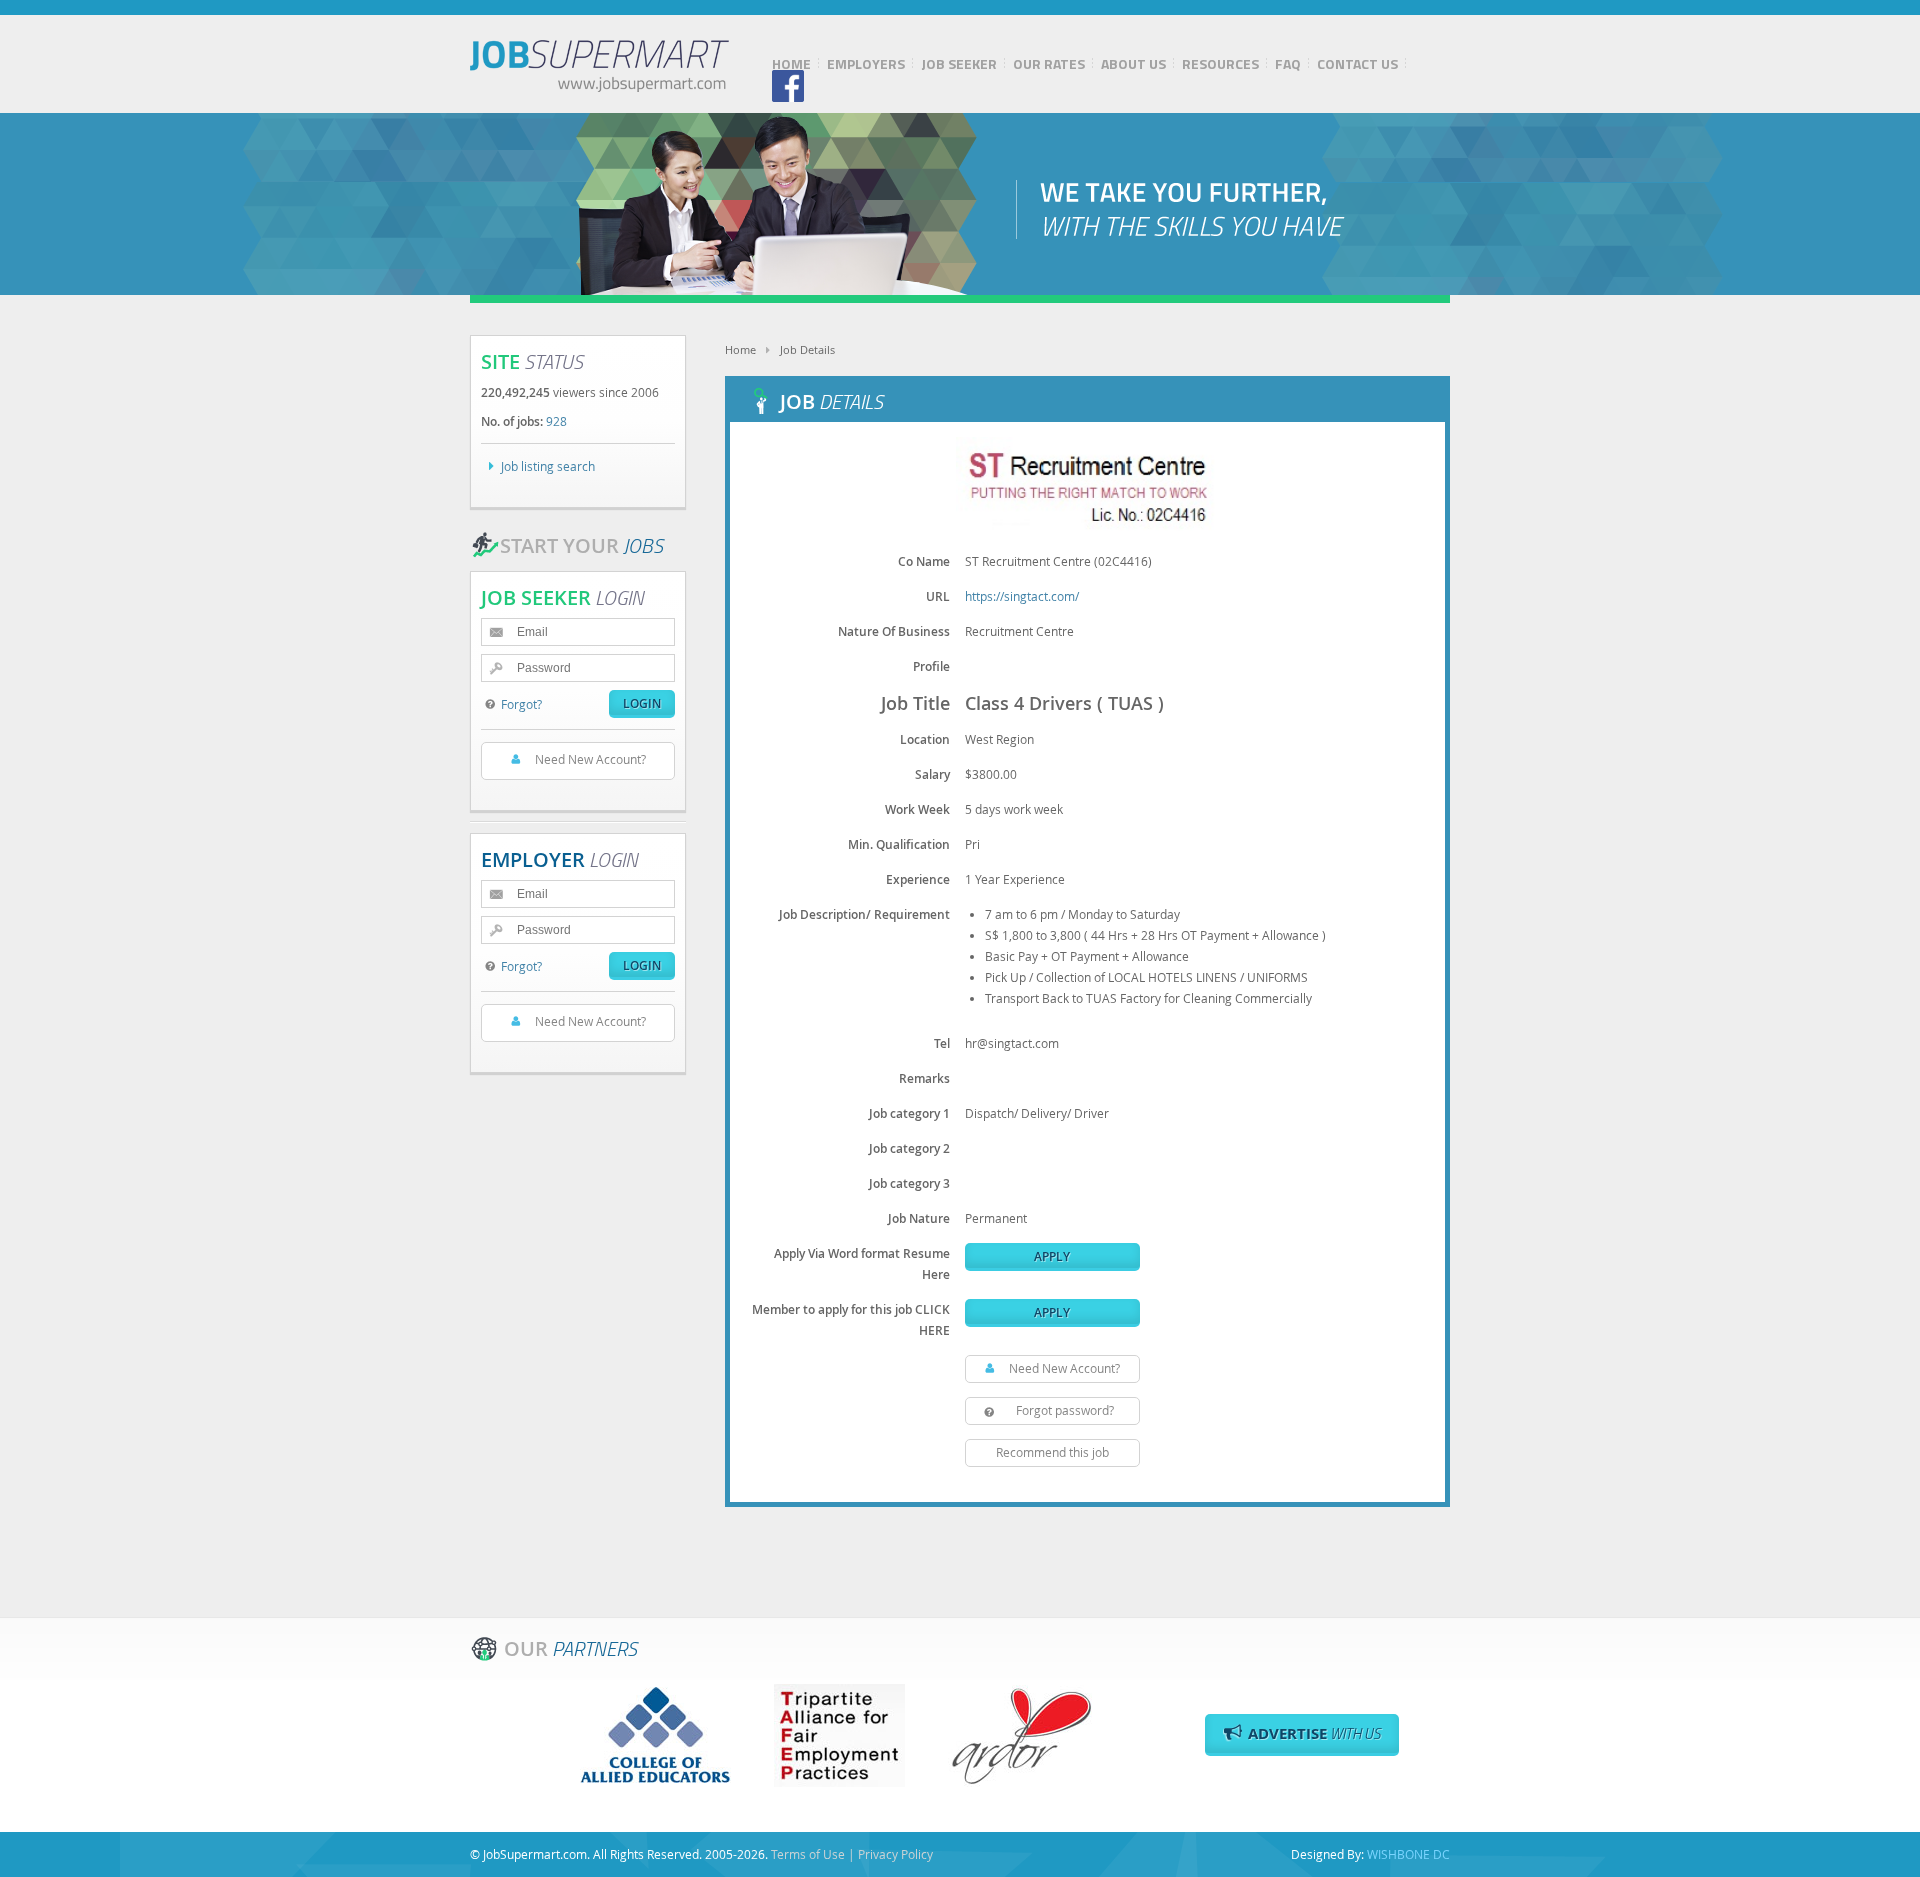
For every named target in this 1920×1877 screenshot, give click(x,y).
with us (1314, 1733)
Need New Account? (1064, 1368)
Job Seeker (959, 64)
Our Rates (1049, 64)
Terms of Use (808, 1854)
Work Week (917, 809)
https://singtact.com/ (1022, 596)
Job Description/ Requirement (864, 914)
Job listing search (548, 466)
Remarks (924, 1078)
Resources (1220, 64)
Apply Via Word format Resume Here (862, 1264)
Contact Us (1357, 64)
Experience (918, 879)
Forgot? (521, 704)
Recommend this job (1052, 1452)
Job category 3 (909, 1183)
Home (791, 64)
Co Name (924, 561)
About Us (1133, 64)
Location (925, 739)
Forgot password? (1065, 1410)
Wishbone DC (1408, 1854)
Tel (942, 1043)
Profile (931, 666)
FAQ (1288, 64)
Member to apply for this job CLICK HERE (851, 1320)
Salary (932, 774)
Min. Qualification (899, 844)
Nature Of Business (894, 631)
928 (556, 421)
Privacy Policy (895, 1854)
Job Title (915, 703)
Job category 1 (909, 1113)
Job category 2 (909, 1148)
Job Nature (919, 1218)
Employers (866, 64)
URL (938, 596)
